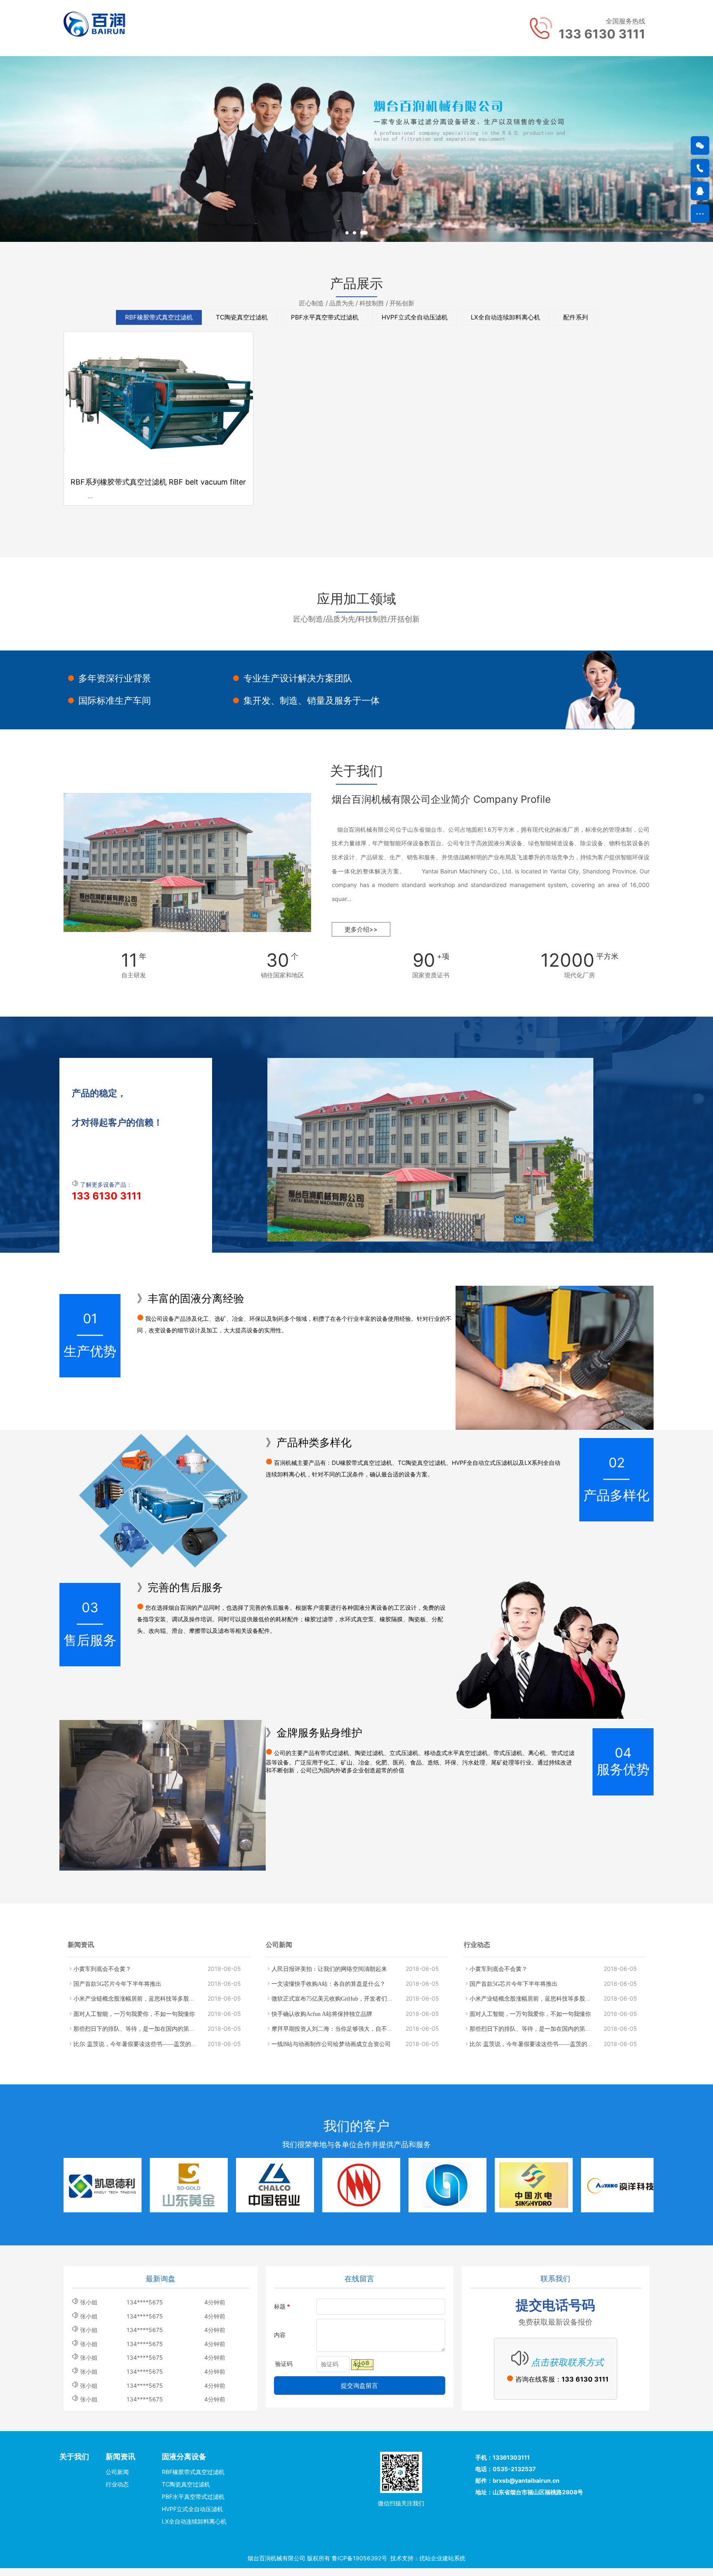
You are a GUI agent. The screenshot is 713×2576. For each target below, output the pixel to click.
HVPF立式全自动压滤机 (415, 317)
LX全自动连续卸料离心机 (505, 317)
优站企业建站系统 (442, 2558)
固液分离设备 (184, 2457)
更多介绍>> (361, 929)
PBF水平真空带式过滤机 (325, 317)
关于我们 (74, 2457)
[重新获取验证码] (362, 2365)
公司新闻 (117, 2472)
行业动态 (117, 2484)
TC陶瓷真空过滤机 (242, 317)
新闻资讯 (120, 2457)
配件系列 (576, 317)
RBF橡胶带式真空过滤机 (159, 317)
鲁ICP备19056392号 (359, 2558)
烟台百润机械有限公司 (276, 2558)
